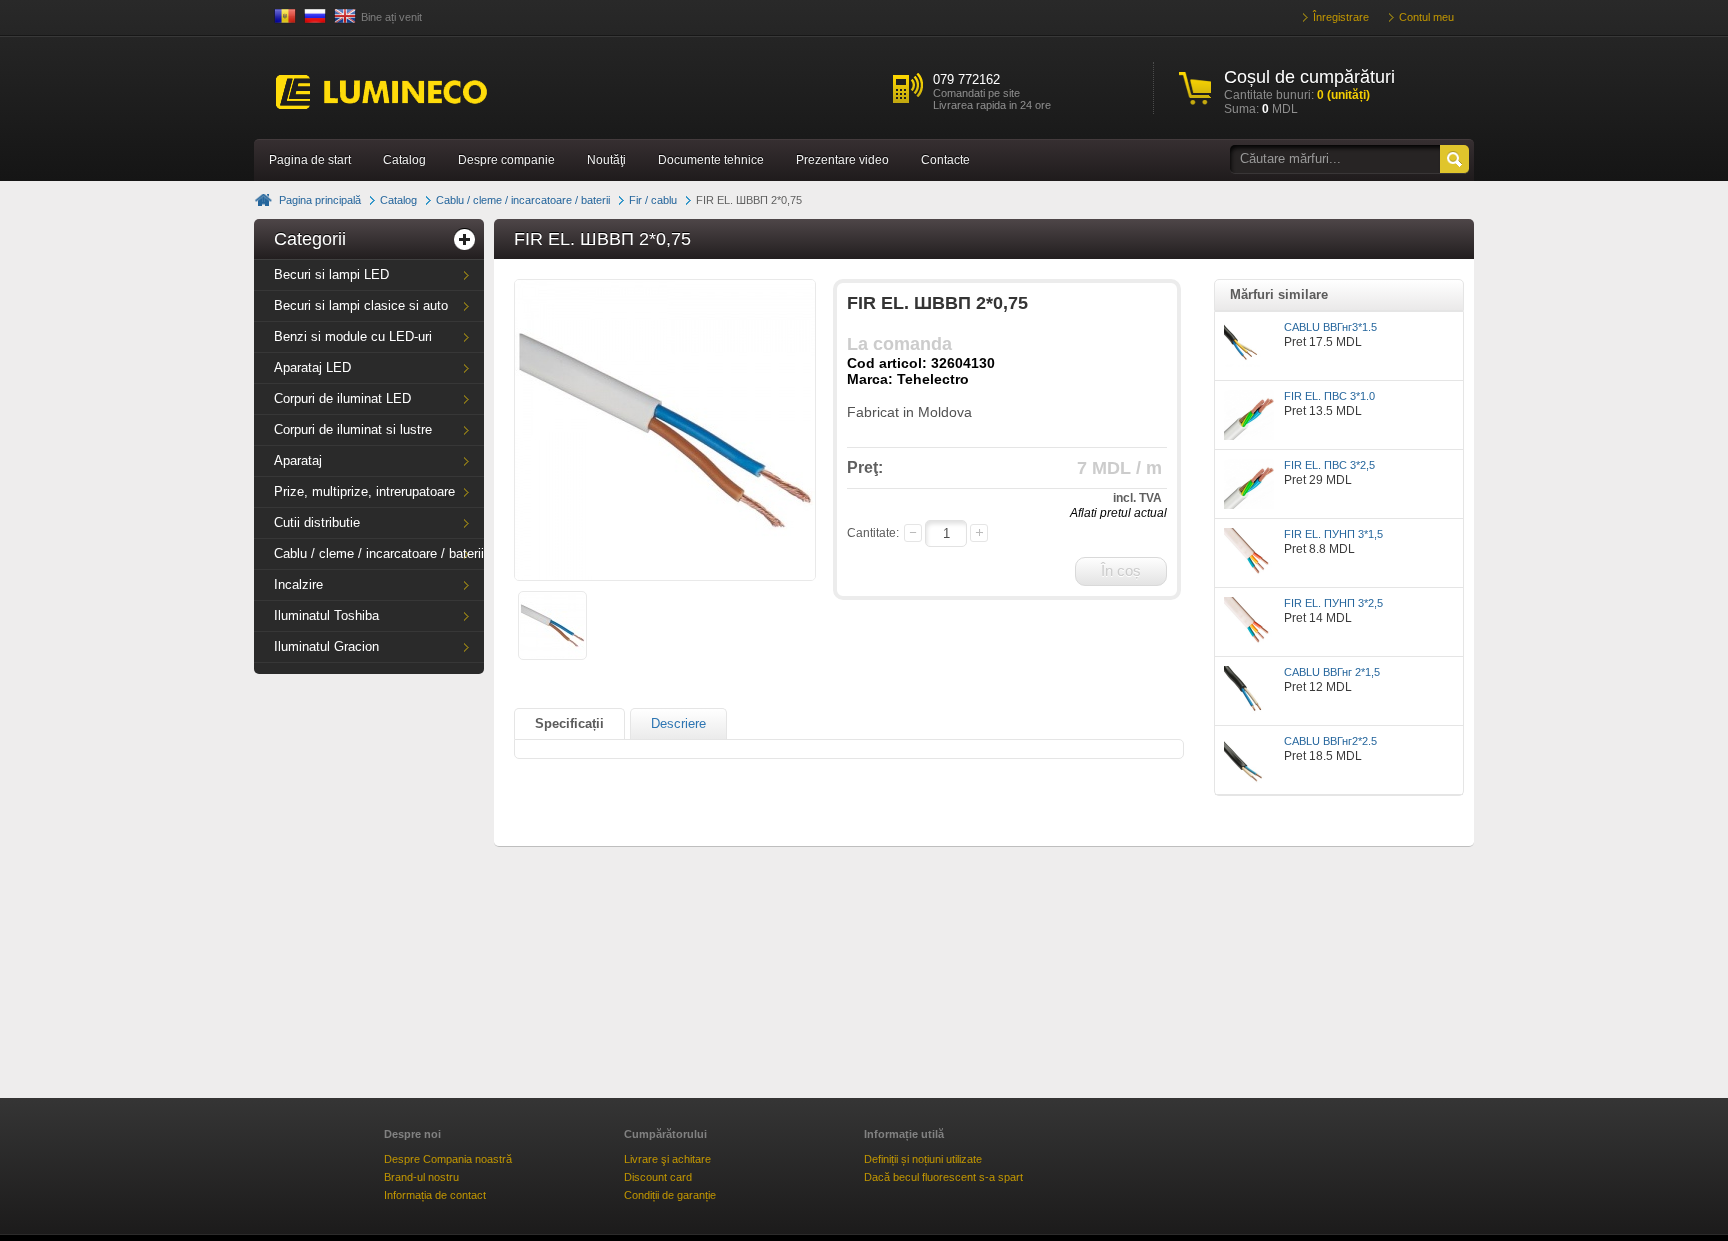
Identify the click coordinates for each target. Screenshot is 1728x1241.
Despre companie (506, 160)
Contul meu (1426, 17)
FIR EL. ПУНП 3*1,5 (1333, 534)
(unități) (1343, 95)
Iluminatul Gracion (326, 646)
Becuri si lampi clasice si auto (361, 305)
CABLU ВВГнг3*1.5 (1330, 327)
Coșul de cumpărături (1309, 77)
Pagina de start (310, 160)
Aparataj (298, 460)
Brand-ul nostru (421, 1177)
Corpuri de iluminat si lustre (353, 429)
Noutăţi (606, 160)
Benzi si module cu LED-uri (353, 336)
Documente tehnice (711, 160)
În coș (1121, 570)
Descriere (678, 723)
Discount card (658, 1177)
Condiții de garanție (670, 1195)
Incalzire (298, 584)
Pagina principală (320, 200)
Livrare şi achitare (667, 1159)
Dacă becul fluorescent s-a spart (943, 1177)
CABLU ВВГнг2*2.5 (1330, 741)
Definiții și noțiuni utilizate (923, 1159)
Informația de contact (435, 1195)
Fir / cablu (653, 200)
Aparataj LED (312, 367)
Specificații (569, 723)
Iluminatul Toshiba (326, 615)
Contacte (945, 160)
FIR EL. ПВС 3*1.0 (1329, 396)
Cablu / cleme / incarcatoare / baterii (523, 200)
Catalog (404, 160)
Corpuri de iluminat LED (342, 398)
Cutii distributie (317, 522)
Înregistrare (1341, 17)
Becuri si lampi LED (331, 274)
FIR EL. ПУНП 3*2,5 (1333, 603)
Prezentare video (842, 160)
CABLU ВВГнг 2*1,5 (1332, 672)
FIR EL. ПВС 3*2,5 (1329, 465)
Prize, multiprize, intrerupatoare (364, 491)
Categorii (310, 239)
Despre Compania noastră (448, 1159)
